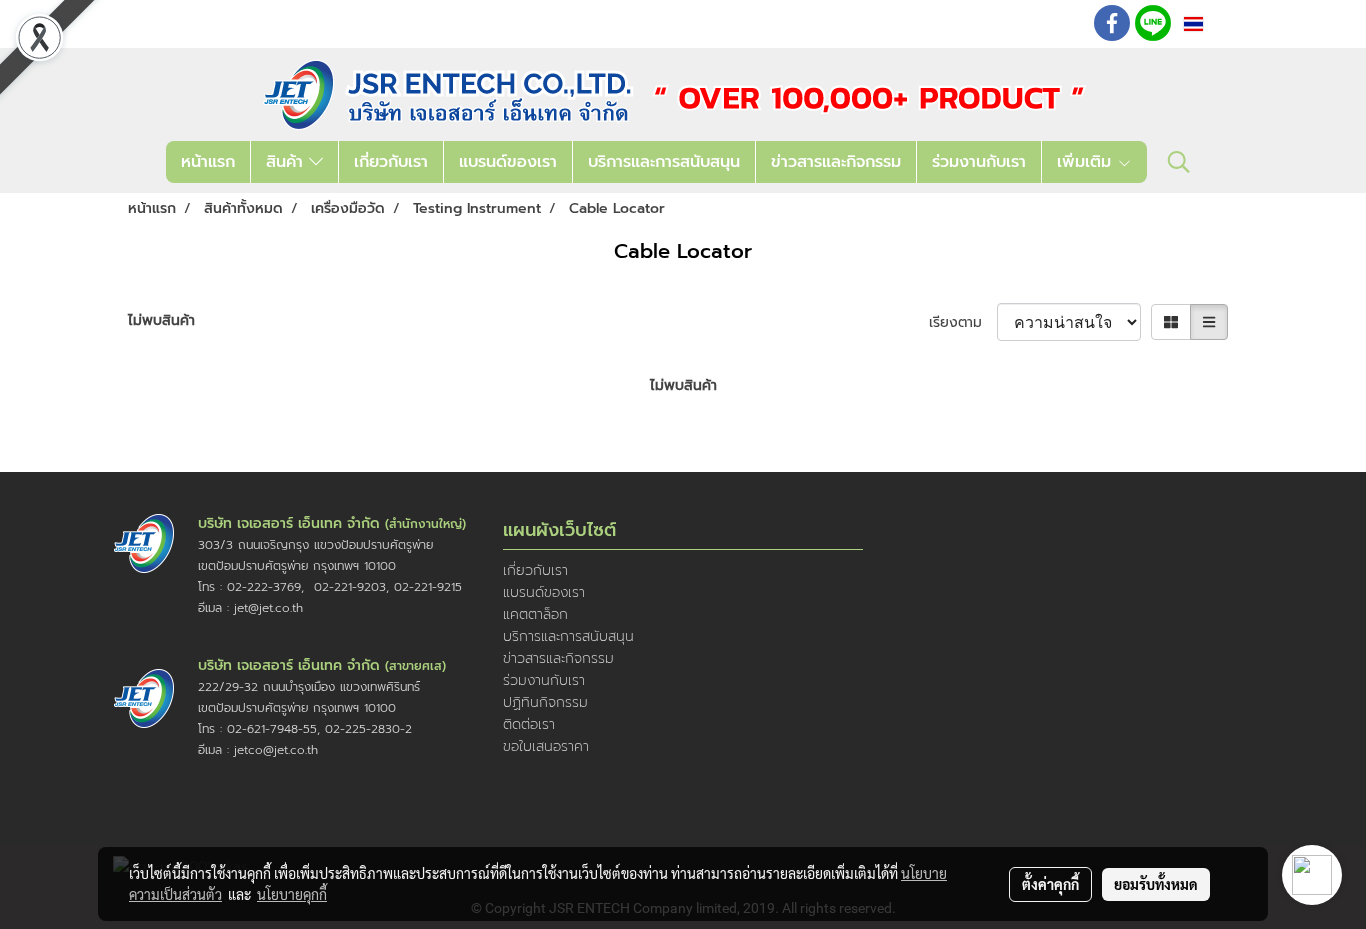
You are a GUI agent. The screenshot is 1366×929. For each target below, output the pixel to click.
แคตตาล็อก (535, 614)
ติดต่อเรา (529, 724)
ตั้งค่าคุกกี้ (1050, 884)
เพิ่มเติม (1087, 162)
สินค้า (287, 162)
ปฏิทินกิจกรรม (545, 702)
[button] (1179, 162)
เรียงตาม (963, 322)
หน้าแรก (208, 162)
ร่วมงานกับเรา (979, 162)
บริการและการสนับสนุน (664, 162)
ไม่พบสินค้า (161, 320)
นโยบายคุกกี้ (292, 894)
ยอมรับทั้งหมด (1156, 884)
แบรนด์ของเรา (508, 162)
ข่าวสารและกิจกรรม (836, 162)
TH (1218, 23)
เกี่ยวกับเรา (391, 162)
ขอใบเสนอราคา (546, 746)
